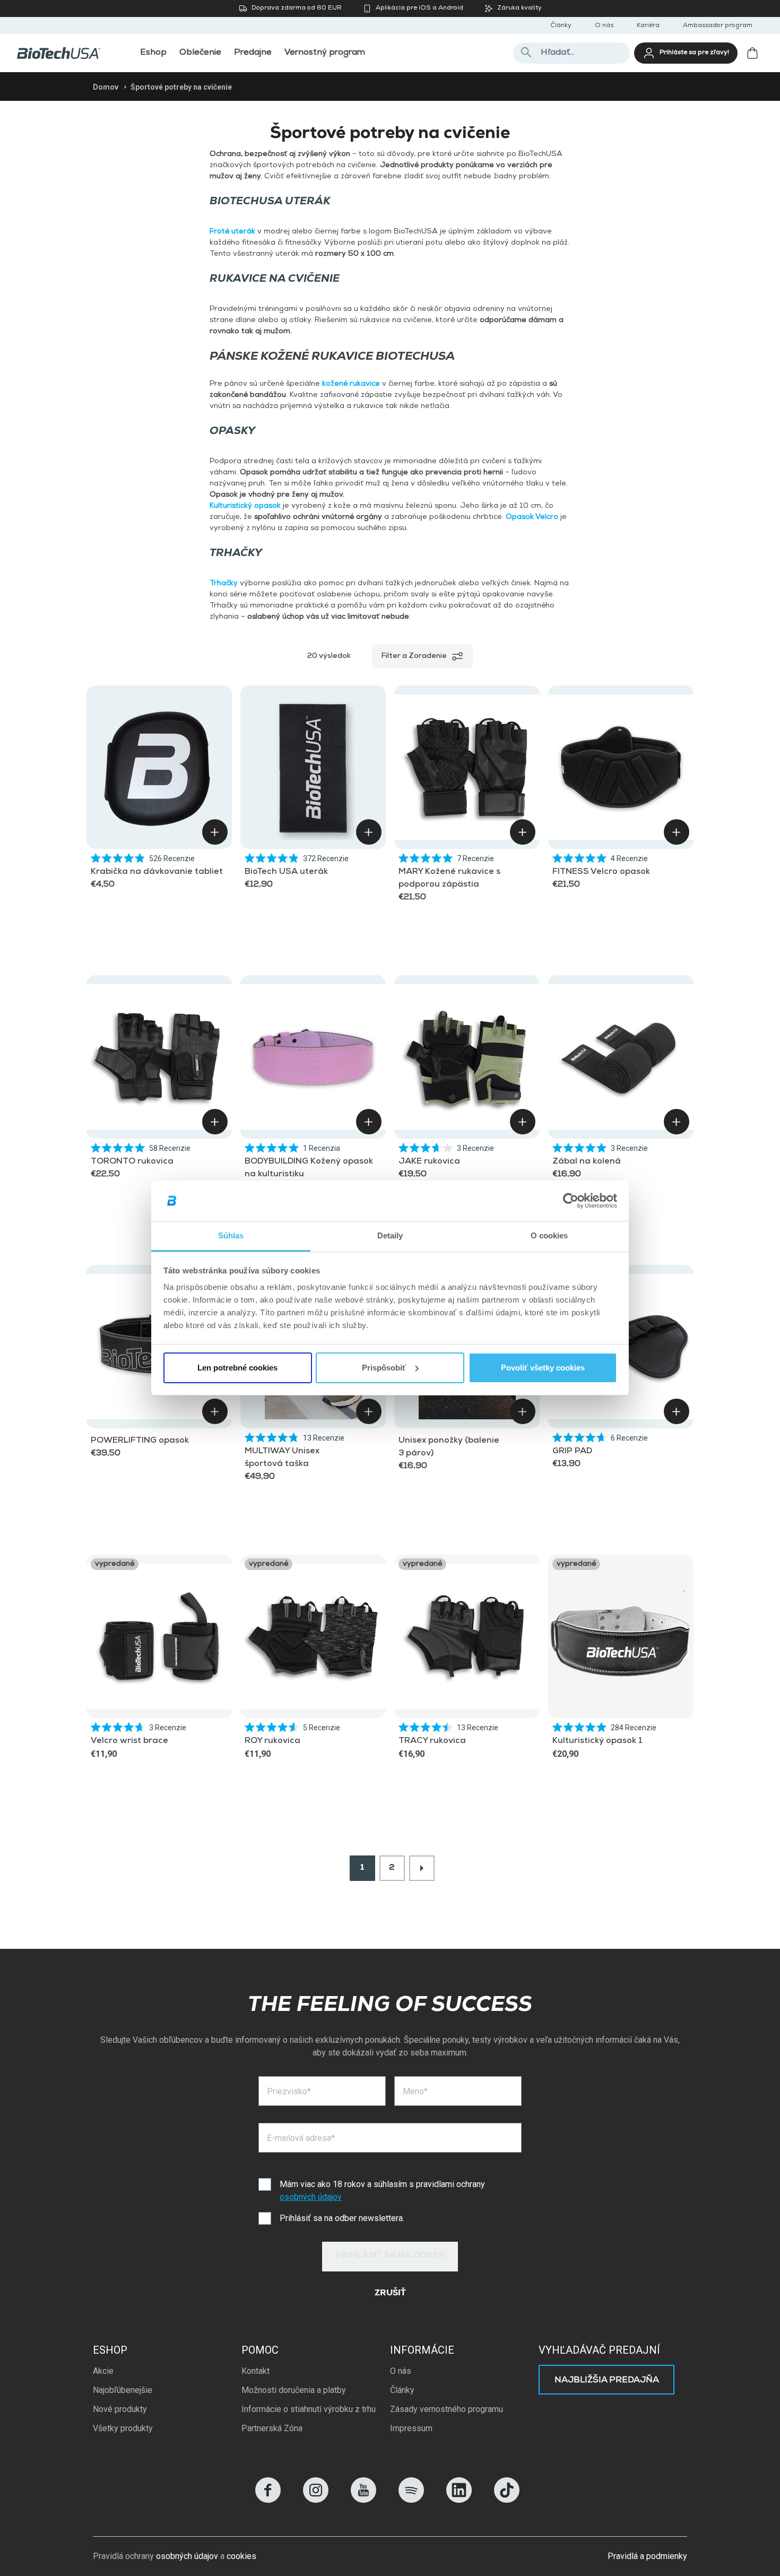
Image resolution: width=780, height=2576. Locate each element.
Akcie (103, 2371)
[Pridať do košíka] (215, 832)
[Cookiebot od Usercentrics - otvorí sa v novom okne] (571, 1201)
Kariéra (648, 26)
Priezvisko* (289, 2091)
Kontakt (255, 2371)
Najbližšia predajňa (607, 2381)
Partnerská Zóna (272, 2428)
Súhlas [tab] (231, 1235)
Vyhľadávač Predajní (599, 2350)
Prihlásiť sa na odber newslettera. (342, 2218)
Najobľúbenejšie (123, 2390)
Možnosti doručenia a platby (294, 2390)
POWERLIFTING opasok (140, 1441)
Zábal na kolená (587, 1162)
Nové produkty (120, 2409)
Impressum (411, 2428)
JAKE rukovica (429, 1162)
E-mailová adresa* (301, 2138)
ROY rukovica (272, 1741)
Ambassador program (718, 26)
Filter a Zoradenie (414, 656)
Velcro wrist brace (129, 1741)
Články (561, 26)
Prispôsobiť (384, 1368)
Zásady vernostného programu (447, 2409)
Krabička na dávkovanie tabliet (157, 872)
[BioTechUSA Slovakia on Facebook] (268, 2500)
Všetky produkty (123, 2428)
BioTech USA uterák (286, 872)
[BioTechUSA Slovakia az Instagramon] (316, 2500)
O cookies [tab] (549, 1235)
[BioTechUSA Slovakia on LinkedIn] (459, 2500)
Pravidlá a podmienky (647, 2556)
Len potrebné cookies (237, 1368)
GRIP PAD (572, 1452)
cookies (241, 2556)
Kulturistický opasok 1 (597, 1741)
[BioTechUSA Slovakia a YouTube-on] (363, 2500)
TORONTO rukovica (132, 1162)
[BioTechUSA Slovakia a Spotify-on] (411, 2500)
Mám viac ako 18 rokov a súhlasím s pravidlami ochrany (382, 2191)
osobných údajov (311, 2197)
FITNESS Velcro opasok (601, 872)
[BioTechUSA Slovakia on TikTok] (507, 2500)
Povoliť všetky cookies (543, 1368)
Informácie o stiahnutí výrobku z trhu (309, 2409)
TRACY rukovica (432, 1741)
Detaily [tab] (390, 1235)
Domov (106, 87)
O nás (604, 26)
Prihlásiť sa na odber (390, 2256)
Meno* (415, 2091)
